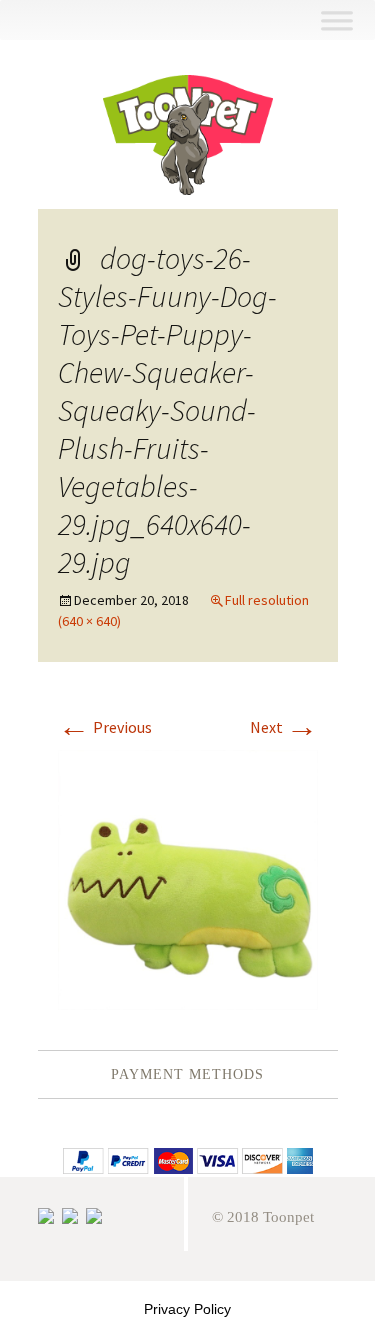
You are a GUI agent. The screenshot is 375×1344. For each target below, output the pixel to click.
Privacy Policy (187, 1309)
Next (284, 727)
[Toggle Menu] (336, 20)
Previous (105, 727)
